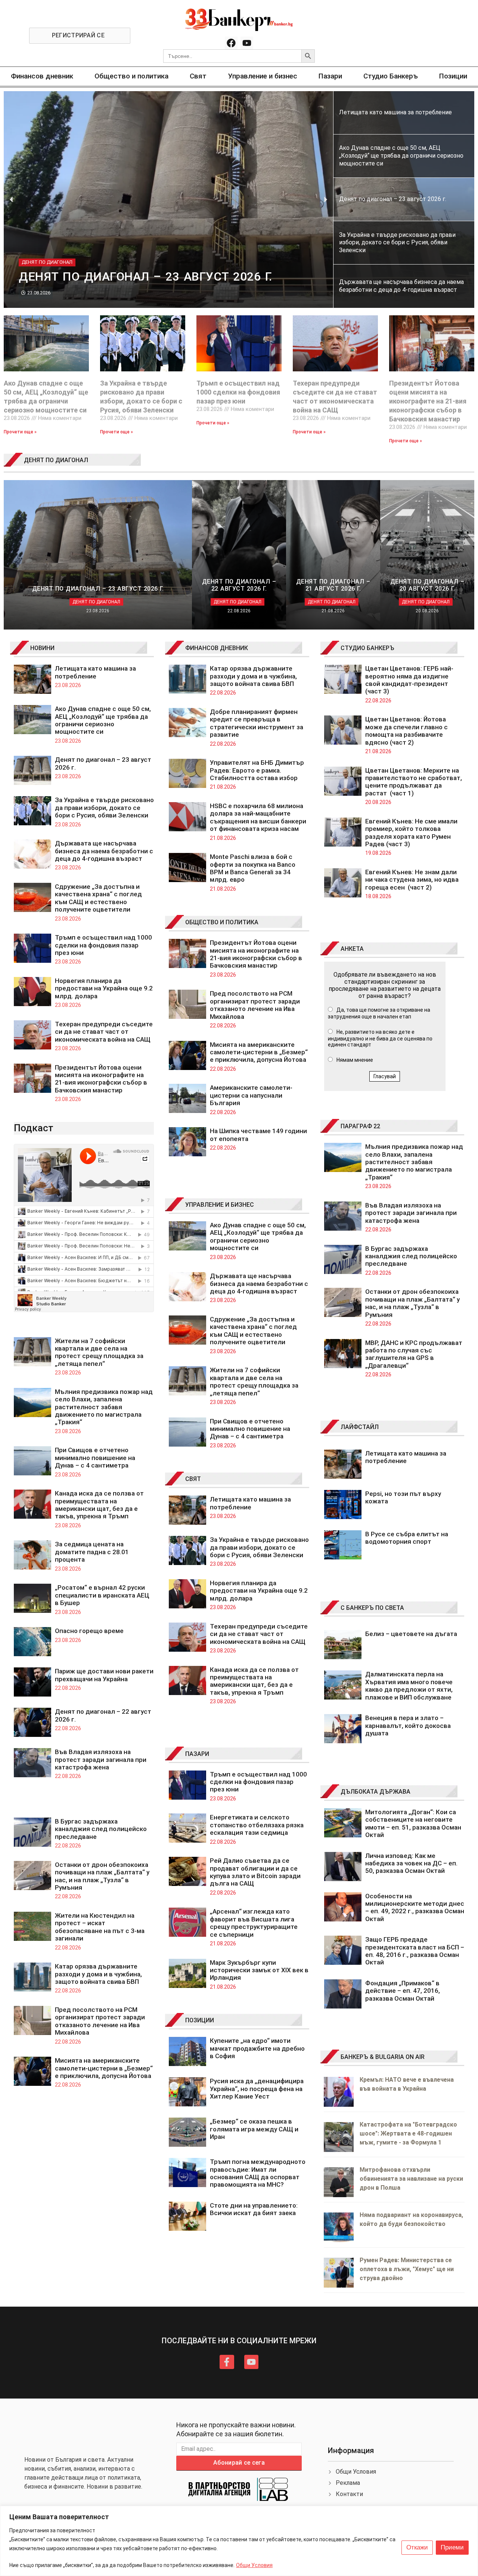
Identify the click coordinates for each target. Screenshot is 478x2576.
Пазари (330, 76)
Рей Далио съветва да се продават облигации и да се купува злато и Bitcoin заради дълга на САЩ (255, 1872)
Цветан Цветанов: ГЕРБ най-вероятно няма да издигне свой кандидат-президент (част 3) (409, 680)
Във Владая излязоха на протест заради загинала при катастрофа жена (101, 1759)
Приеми (452, 2547)
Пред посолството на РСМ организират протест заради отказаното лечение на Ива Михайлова (100, 2021)
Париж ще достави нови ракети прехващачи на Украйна (104, 1675)
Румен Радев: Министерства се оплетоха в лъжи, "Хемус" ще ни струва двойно (407, 2269)
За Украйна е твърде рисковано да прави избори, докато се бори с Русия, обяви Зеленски (104, 808)
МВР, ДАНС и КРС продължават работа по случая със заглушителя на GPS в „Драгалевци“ (414, 1354)
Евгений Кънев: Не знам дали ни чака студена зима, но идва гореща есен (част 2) (412, 880)
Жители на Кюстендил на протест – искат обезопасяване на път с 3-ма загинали (100, 1927)
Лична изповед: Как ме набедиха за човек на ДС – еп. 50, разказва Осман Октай (411, 1863)
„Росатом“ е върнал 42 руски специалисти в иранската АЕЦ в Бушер (102, 1595)
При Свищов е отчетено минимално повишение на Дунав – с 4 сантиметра (95, 1458)
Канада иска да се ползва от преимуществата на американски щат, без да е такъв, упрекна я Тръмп (99, 1505)
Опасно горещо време (89, 1631)
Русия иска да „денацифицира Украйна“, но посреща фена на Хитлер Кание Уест (257, 2089)
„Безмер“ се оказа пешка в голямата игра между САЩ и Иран (254, 2129)
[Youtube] (247, 43)
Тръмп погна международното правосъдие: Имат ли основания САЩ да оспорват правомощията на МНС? (258, 2173)
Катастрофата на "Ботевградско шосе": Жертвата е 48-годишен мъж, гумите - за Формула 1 (408, 2133)
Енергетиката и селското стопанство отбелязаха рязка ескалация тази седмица (257, 1825)
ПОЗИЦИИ (200, 2020)
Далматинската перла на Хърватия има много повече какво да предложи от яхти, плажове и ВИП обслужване (409, 1686)
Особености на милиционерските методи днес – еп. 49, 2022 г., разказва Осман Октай (415, 1907)
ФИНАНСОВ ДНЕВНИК (217, 648)
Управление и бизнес (263, 76)
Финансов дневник (42, 76)
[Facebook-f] (227, 2362)
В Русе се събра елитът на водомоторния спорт (407, 1538)
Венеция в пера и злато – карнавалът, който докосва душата (408, 1725)
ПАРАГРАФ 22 (360, 1126)
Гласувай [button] (385, 1076)
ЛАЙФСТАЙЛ (360, 1427)
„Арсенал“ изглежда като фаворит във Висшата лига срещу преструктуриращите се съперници (254, 1923)
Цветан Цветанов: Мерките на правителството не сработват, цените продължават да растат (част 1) (414, 782)
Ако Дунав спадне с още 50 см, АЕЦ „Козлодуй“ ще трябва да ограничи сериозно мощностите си (103, 720)
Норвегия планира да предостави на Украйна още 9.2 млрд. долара (104, 988)
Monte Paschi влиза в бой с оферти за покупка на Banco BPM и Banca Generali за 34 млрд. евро (253, 868)
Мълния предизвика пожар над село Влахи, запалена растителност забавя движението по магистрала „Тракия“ (104, 1407)
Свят (198, 76)
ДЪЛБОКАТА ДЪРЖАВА (375, 1792)
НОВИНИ (42, 648)
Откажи (417, 2547)
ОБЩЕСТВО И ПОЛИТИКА (222, 922)
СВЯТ (193, 1479)
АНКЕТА (352, 949)
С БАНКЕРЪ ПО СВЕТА (372, 1608)
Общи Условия (254, 2565)
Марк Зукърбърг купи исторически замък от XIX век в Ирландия (259, 1970)
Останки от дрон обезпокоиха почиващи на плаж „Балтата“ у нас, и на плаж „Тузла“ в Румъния (102, 1876)
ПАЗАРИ (197, 1754)
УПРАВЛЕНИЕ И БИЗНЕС (220, 1205)
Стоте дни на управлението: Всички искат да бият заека (254, 2209)
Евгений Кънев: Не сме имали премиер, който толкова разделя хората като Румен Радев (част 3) (411, 833)
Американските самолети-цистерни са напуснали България (251, 1095)
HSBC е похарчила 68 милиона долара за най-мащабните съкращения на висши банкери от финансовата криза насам (258, 817)
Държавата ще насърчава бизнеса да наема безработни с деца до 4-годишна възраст (104, 851)
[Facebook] (231, 43)
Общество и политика (131, 76)
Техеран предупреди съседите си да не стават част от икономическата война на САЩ (104, 1032)
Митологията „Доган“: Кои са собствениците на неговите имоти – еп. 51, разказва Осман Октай (413, 1823)
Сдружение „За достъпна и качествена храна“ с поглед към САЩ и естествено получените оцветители (98, 898)
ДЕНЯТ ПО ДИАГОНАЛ (56, 460)
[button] (11, 199)
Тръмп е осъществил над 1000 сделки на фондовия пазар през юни (238, 392)
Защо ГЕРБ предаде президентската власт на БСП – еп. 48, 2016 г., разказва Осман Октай (415, 1951)
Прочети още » (20, 432)
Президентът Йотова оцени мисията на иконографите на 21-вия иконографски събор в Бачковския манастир (428, 401)
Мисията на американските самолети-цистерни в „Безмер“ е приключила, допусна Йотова (104, 2068)
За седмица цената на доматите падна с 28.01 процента (92, 1552)
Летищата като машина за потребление (95, 672)
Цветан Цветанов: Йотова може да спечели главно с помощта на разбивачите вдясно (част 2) (406, 731)
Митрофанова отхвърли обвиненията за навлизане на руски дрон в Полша (411, 2179)
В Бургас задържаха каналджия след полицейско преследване (101, 1829)
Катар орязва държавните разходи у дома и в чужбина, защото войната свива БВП (98, 1974)
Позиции (453, 76)
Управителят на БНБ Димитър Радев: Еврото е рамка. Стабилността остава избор (257, 770)
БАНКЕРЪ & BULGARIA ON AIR (383, 2057)
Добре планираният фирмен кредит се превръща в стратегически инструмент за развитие (257, 723)
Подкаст (34, 1128)
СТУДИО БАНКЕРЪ (367, 648)
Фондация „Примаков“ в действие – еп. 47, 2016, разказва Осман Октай (403, 1991)
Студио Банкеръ (391, 76)
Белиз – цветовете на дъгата (411, 1634)
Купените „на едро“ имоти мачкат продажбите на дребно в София (257, 2048)
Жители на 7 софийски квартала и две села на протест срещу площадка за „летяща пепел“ (99, 1352)
